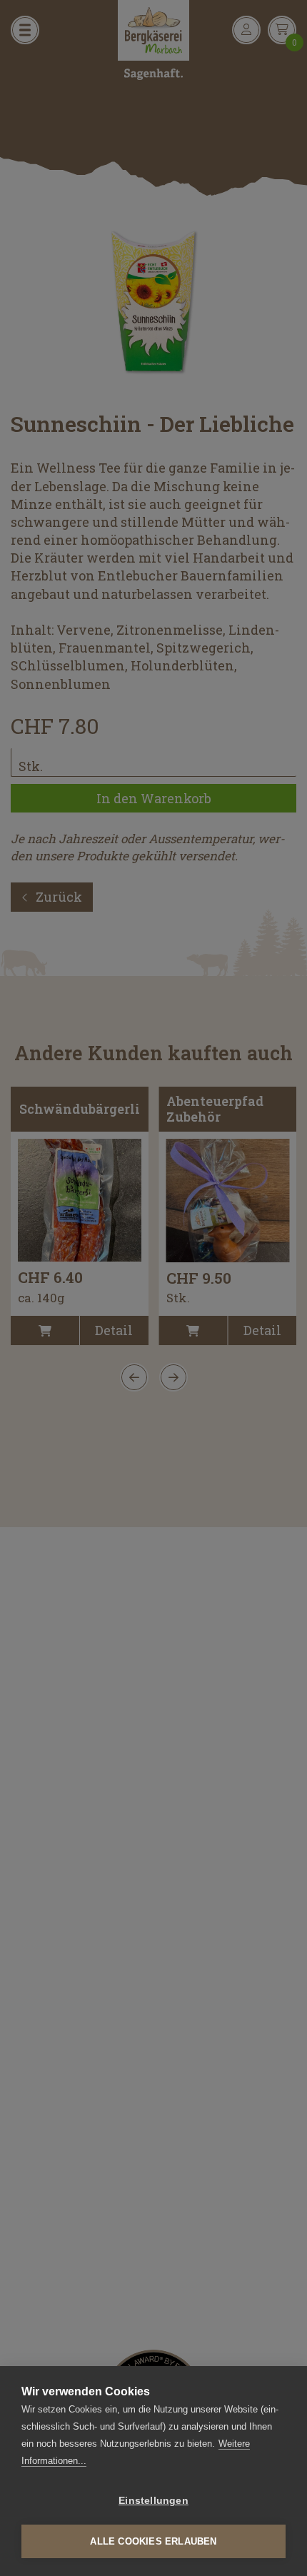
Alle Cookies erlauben (153, 2541)
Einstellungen (153, 2501)
